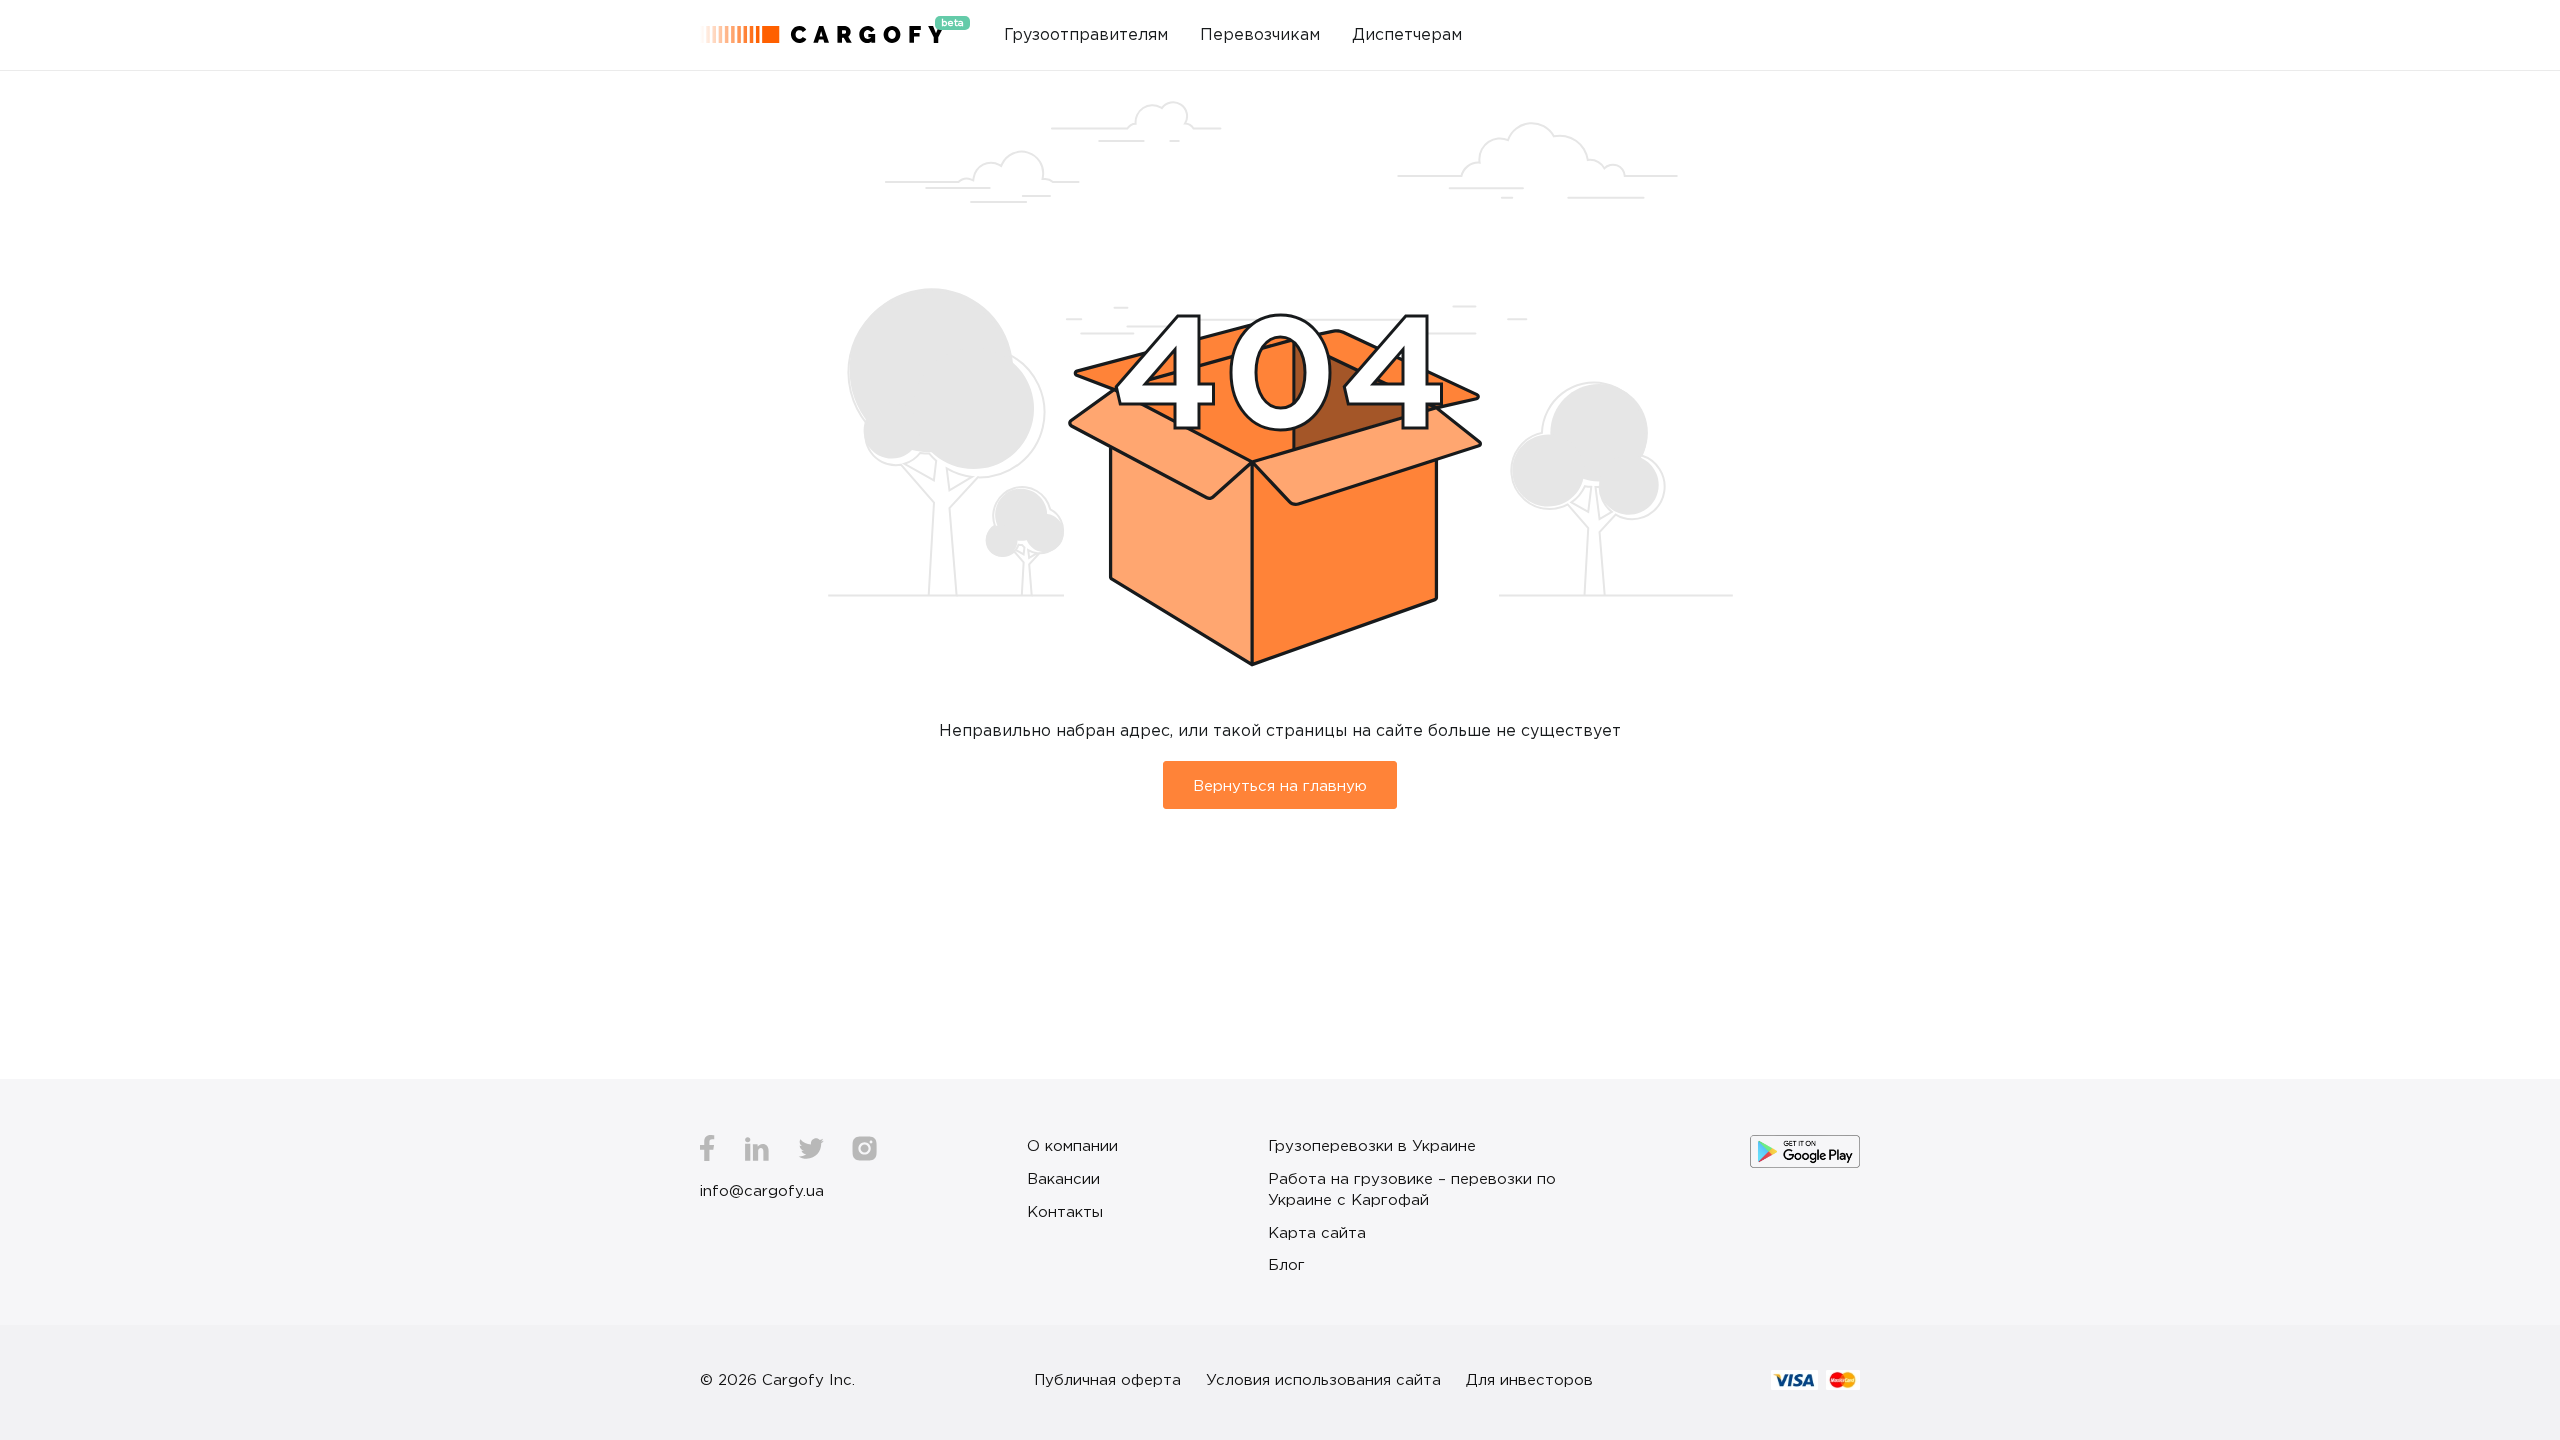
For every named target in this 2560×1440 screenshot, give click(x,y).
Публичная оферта (1107, 1379)
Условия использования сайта (1323, 1379)
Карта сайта (1317, 1232)
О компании (1072, 1145)
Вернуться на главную (1280, 785)
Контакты (1065, 1211)
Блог (1286, 1264)
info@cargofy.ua (762, 1190)
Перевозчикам (1260, 34)
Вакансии (1063, 1178)
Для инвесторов (1529, 1379)
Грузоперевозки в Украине (1372, 1145)
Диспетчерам (1407, 34)
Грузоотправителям (1086, 34)
